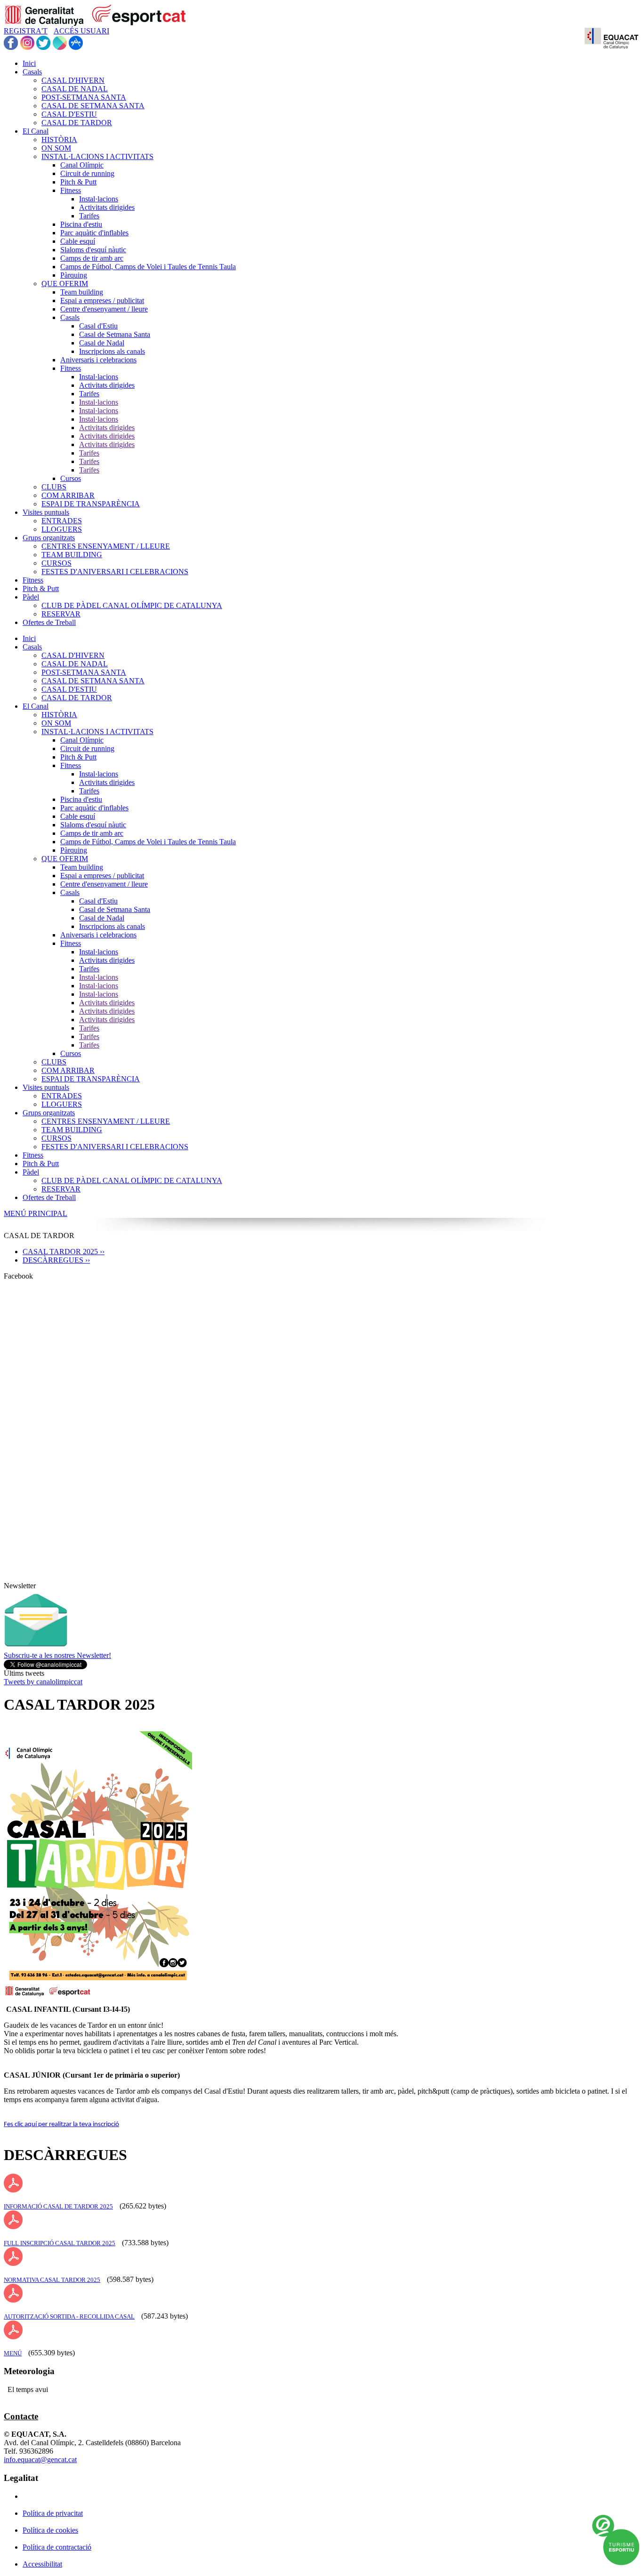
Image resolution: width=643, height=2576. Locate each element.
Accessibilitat (42, 2564)
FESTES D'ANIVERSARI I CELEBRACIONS (115, 1147)
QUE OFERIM (65, 859)
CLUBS (54, 1062)
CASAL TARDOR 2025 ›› (64, 1252)
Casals (32, 647)
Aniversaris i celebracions (98, 935)
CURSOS (56, 1138)
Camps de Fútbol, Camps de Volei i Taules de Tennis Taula (148, 842)
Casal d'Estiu (98, 901)
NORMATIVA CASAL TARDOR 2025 (52, 2280)
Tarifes (89, 791)
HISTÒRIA (59, 715)
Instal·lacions (99, 774)
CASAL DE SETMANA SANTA (93, 681)
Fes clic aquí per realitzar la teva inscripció (61, 2124)
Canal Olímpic (82, 740)
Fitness (71, 765)
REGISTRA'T (26, 31)
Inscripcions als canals (112, 926)
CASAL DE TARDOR (77, 698)
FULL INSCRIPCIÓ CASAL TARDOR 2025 (60, 2243)
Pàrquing (74, 850)
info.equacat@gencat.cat (40, 2460)
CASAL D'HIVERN (73, 655)
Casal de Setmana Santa (115, 909)
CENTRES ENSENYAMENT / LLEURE (106, 1121)
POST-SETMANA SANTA (84, 672)
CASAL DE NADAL (75, 664)
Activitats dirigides (107, 782)
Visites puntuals (46, 1087)
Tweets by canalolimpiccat (43, 1682)
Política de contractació (57, 2547)
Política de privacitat (53, 2513)
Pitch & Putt (78, 757)
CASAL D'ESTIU (69, 689)
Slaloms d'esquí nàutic (93, 825)
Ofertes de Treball (49, 1197)
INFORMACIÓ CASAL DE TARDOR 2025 (58, 2206)
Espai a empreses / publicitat (102, 876)
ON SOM (56, 723)
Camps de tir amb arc (92, 833)
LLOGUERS (62, 1104)
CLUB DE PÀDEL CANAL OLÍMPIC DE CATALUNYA (132, 1180)
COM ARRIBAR (68, 1070)
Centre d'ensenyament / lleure (104, 884)
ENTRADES (62, 1096)
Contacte (21, 2416)
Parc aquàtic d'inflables (94, 808)
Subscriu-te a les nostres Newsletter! (57, 1655)
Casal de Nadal (102, 918)
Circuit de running (87, 748)
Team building (82, 867)
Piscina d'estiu (81, 799)
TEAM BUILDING (72, 1130)
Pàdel (31, 1172)
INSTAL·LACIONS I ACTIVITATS (97, 732)
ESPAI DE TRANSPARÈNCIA (91, 1079)
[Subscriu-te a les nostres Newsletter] (36, 1649)
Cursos (71, 1053)
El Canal (36, 706)
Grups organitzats (49, 1113)
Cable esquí (78, 816)
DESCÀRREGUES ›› (56, 1260)
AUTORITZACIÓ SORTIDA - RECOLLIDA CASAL (69, 2316)
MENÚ (13, 2353)
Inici (29, 638)
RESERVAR (61, 1189)
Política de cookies (50, 2530)
